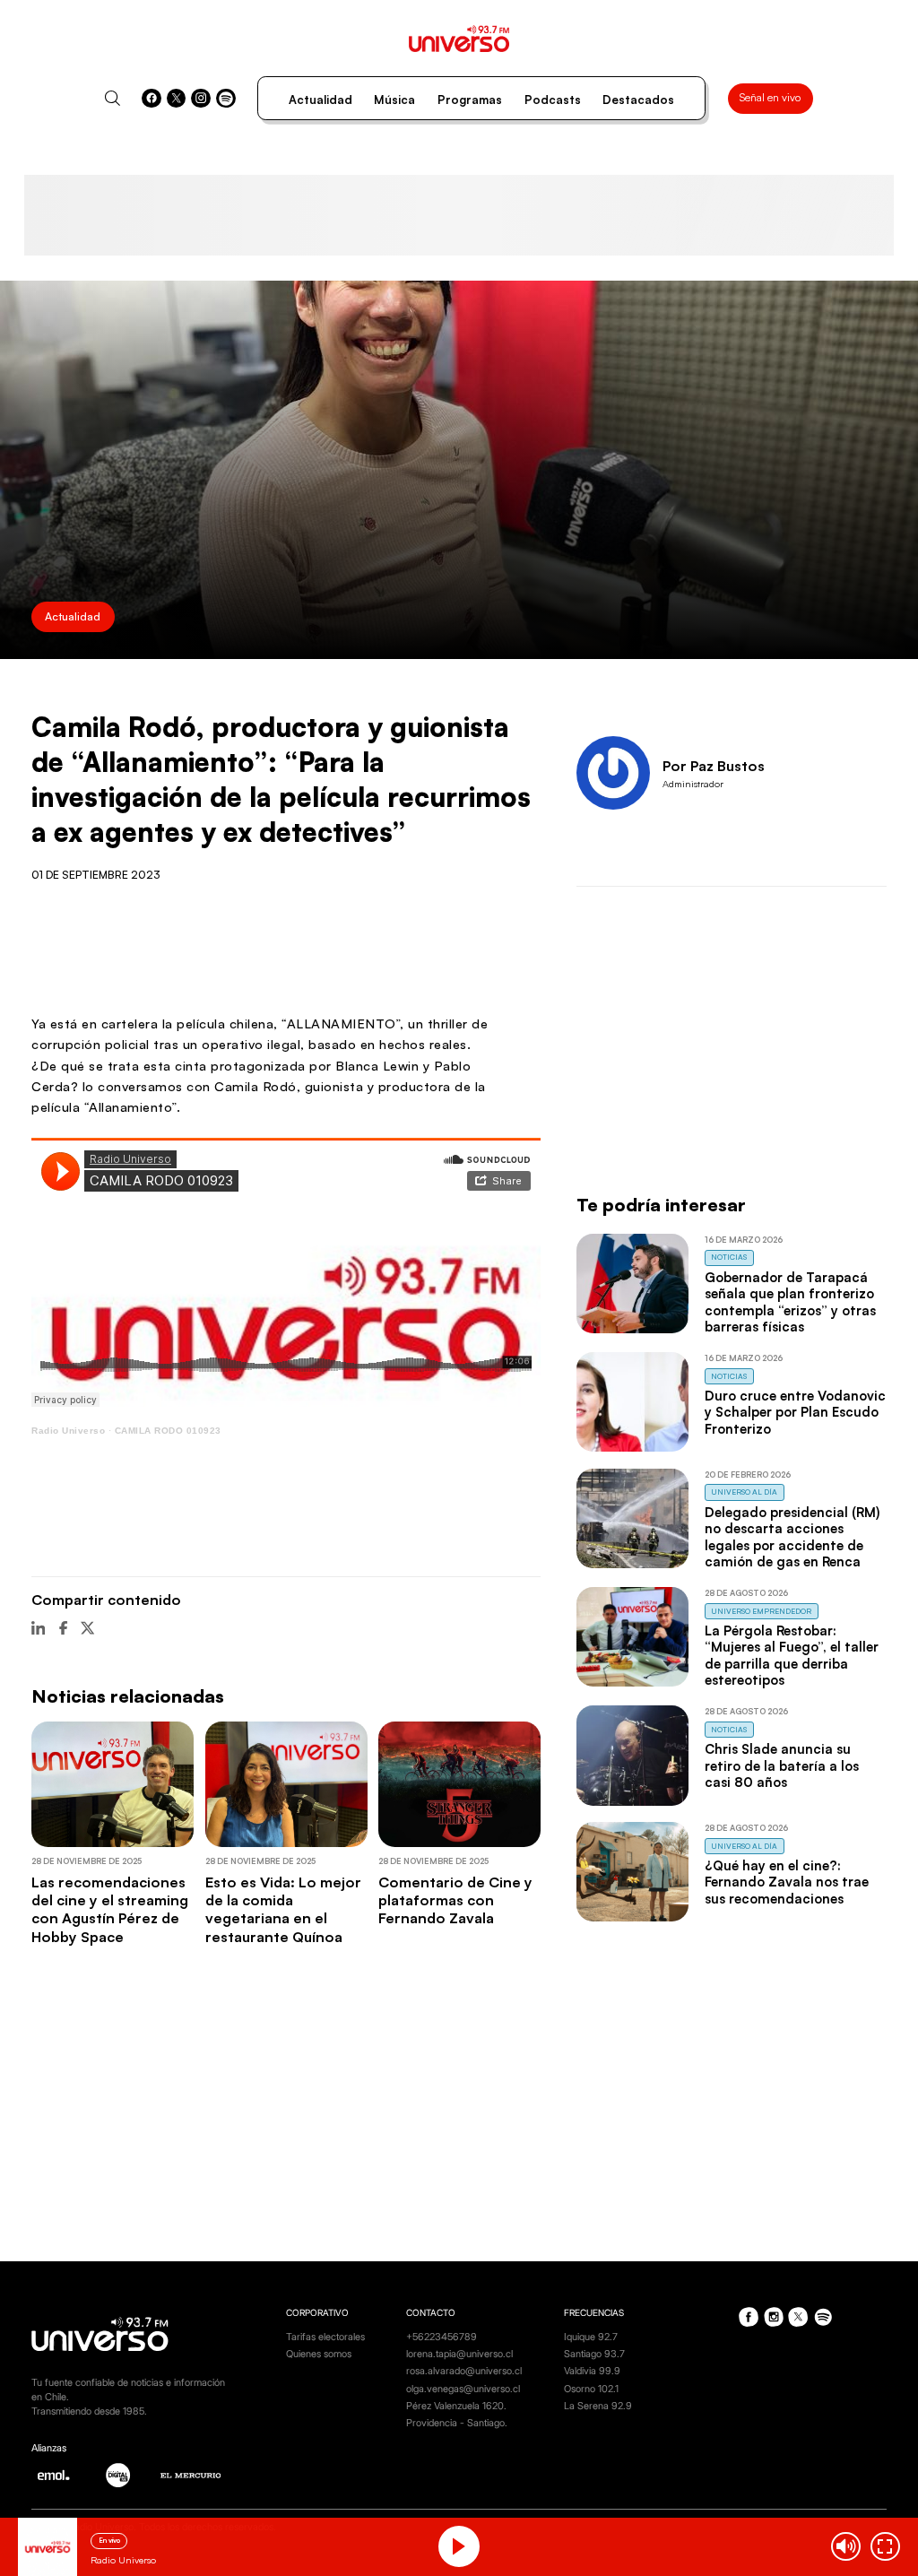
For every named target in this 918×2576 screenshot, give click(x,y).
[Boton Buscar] (113, 98)
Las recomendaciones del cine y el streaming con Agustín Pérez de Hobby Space (110, 1909)
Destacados (638, 100)
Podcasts (553, 100)
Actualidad (320, 100)
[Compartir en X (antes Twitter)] (87, 1628)
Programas (470, 100)
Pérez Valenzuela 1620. (456, 2406)
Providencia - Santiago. (457, 2423)
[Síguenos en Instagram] (201, 99)
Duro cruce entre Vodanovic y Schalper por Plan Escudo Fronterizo (795, 1412)
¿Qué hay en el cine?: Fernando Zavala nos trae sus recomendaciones (787, 1882)
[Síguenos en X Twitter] (177, 99)
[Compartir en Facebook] (63, 1628)
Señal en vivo (770, 97)
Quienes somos (319, 2354)
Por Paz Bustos (714, 766)
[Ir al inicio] (459, 39)
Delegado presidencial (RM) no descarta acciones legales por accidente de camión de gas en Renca (792, 1537)
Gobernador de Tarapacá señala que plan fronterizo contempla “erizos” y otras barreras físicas (790, 1302)
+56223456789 (442, 2337)
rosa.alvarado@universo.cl (464, 2371)
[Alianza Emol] (53, 2475)
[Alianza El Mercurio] (191, 2476)
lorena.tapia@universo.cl (459, 2354)
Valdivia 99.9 (592, 2371)
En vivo (109, 2540)
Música (394, 100)
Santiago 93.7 (594, 2354)
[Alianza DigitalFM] (118, 2475)
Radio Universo (68, 1431)
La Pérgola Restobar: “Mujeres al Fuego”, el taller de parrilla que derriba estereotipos (792, 1655)
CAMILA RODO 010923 (168, 1431)
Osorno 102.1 (591, 2389)
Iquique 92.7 (591, 2337)
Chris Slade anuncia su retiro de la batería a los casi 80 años (782, 1765)
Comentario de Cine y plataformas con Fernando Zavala (455, 1900)
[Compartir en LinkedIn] (38, 1628)
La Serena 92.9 (598, 2406)
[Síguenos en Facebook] (152, 99)
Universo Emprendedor (761, 1611)
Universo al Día (744, 1492)
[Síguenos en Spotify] (226, 99)
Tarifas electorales (325, 2337)
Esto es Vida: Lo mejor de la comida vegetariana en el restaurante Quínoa (283, 1909)
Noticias (729, 1257)
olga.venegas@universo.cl (463, 2389)
